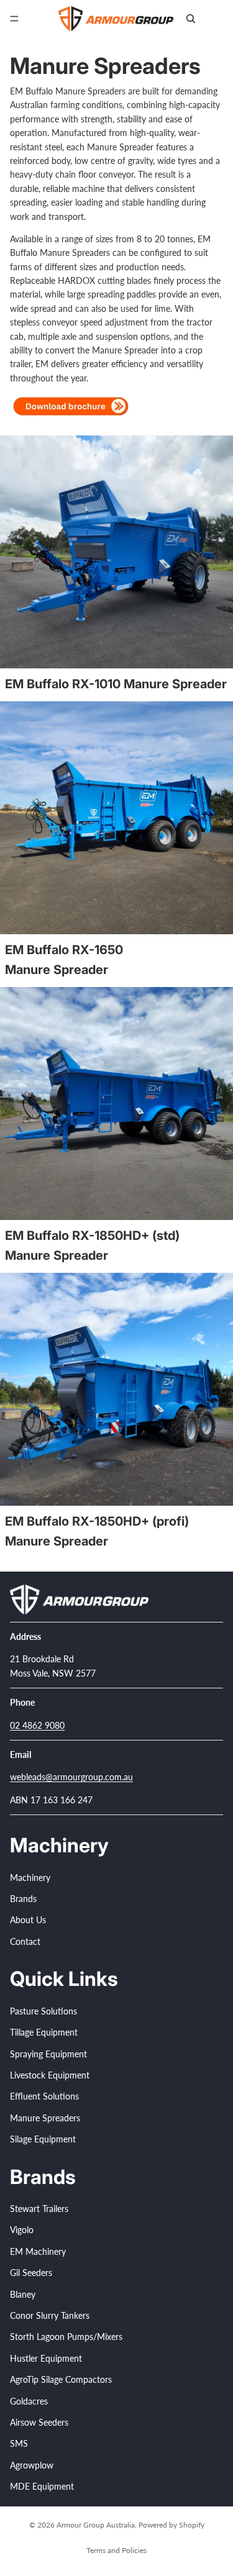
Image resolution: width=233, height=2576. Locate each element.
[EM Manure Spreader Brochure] (72, 406)
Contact (25, 1941)
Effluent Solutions (44, 2096)
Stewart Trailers (39, 2209)
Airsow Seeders (39, 2422)
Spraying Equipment (48, 2053)
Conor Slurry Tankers (50, 2315)
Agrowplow (32, 2464)
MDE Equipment (42, 2486)
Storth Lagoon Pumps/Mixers (66, 2337)
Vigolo (22, 2230)
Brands (23, 1899)
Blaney (23, 2294)
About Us (28, 1920)
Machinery (30, 1877)
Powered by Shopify (171, 2525)
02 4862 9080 (37, 1725)
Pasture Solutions (43, 2010)
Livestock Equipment (50, 2075)
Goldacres (29, 2401)
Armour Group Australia (96, 2525)
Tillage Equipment (44, 2032)
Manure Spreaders (45, 2117)
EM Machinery (38, 2251)
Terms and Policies (116, 2550)
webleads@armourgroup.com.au (71, 1777)
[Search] (191, 19)
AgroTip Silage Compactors (61, 2379)
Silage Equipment (43, 2139)
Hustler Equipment (46, 2358)
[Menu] (14, 19)
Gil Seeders (31, 2273)
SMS (19, 2443)
